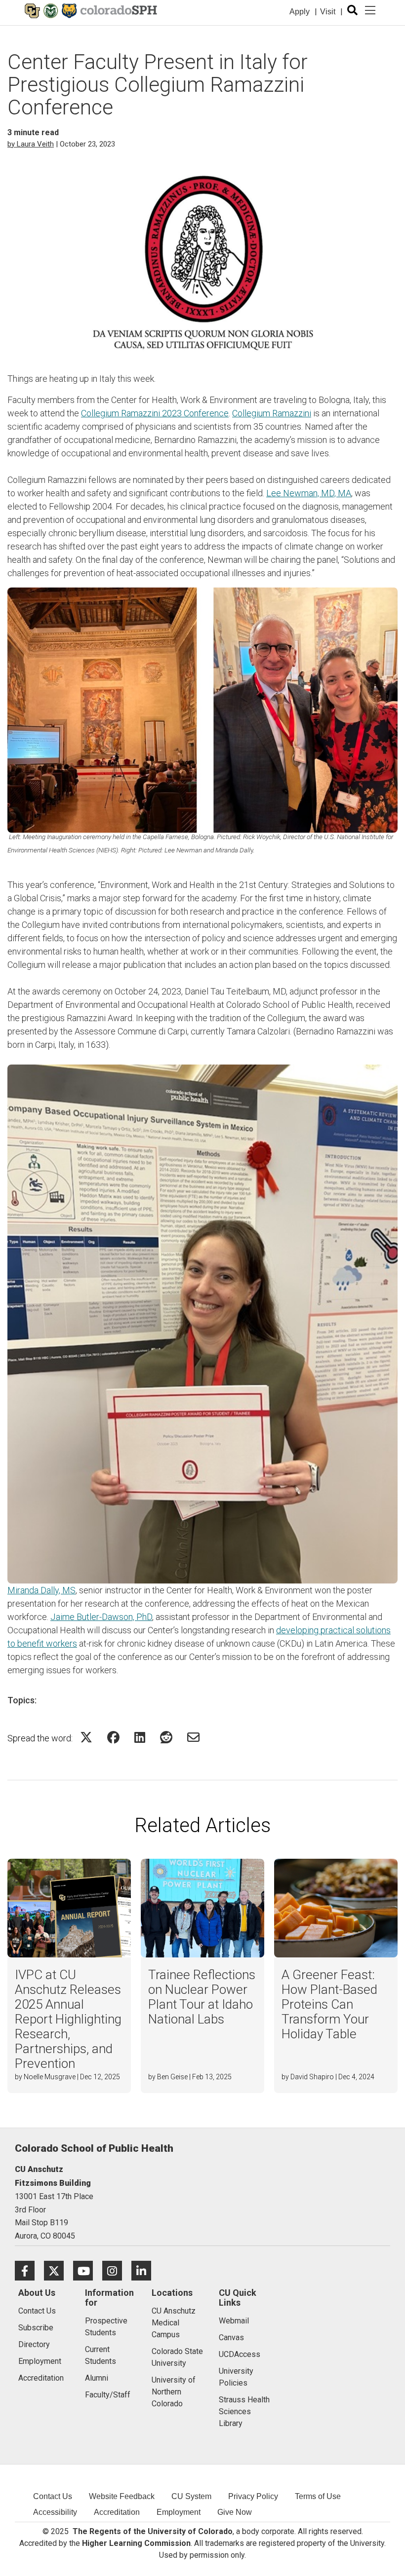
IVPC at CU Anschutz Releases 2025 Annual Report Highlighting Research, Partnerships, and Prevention (68, 2019)
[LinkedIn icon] (145, 2270)
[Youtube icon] (88, 2270)
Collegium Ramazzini (272, 413)
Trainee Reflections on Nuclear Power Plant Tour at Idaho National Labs (202, 1997)
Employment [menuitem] (179, 2512)
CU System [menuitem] (191, 2496)
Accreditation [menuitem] (117, 2512)
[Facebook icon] (29, 2270)
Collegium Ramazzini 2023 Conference (155, 413)
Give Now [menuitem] (235, 2512)
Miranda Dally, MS (41, 1590)
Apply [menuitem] (300, 12)
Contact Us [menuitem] (53, 2496)
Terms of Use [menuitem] (318, 2496)
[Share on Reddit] (166, 1737)
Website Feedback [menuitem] (122, 2496)
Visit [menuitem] (328, 12)
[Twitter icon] (59, 2270)
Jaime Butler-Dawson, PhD (101, 1617)
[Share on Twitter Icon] (86, 1737)
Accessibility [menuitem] (55, 2512)
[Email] (193, 1737)
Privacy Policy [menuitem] (253, 2496)
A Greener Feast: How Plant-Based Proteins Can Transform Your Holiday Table (329, 2004)
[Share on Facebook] (113, 1737)
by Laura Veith (31, 144)
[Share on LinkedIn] (140, 1737)
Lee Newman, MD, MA (309, 493)
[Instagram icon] (117, 2270)
